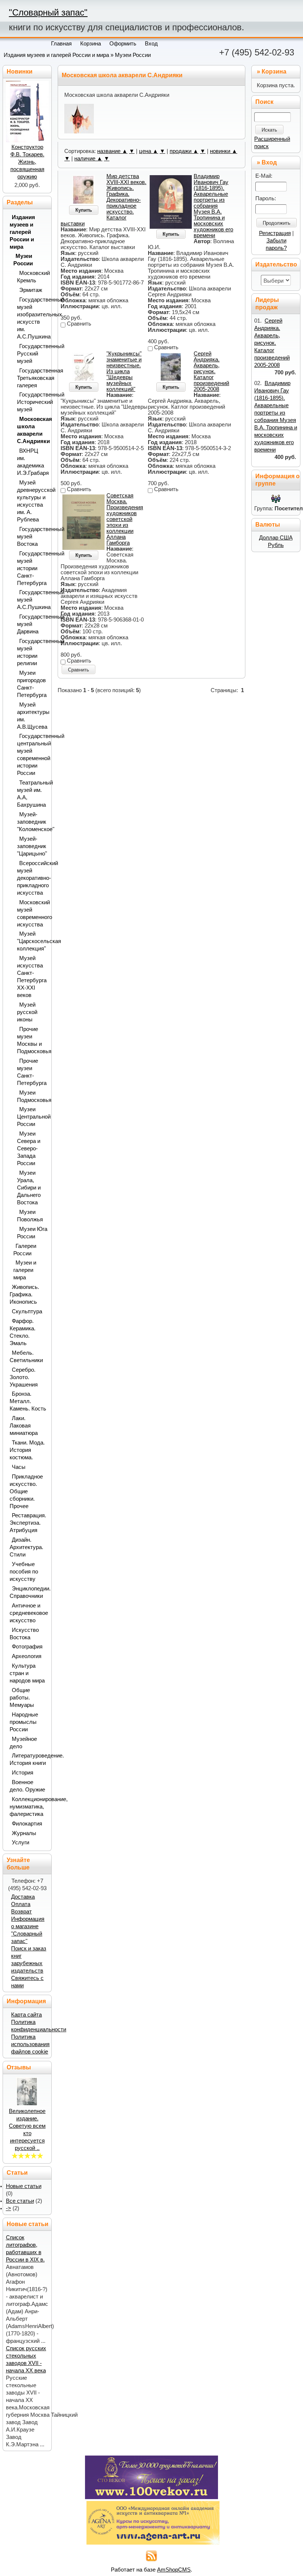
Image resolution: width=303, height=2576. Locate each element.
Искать (269, 130)
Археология (27, 1656)
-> (8, 2208)
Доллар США (276, 538)
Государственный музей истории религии (32, 652)
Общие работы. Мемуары (22, 1698)
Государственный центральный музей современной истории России (32, 755)
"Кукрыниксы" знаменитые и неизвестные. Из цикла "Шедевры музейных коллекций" (124, 371)
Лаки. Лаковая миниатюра (24, 1426)
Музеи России (133, 55)
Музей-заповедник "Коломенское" (32, 822)
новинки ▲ (224, 151)
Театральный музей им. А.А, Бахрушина (32, 794)
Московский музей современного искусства (32, 913)
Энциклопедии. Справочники (28, 1592)
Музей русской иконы (27, 1012)
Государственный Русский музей (32, 354)
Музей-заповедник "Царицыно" (32, 846)
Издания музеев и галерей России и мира (56, 55)
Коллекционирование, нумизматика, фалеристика (28, 1807)
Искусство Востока (24, 1634)
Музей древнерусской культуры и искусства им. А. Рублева (32, 501)
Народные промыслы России (24, 1722)
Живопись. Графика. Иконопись (24, 1294)
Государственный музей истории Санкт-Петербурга (32, 568)
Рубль (276, 545)
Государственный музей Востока (32, 537)
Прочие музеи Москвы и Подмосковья (32, 1040)
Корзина (274, 72)
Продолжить (277, 223)
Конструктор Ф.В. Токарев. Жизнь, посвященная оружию (27, 162)
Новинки (20, 72)
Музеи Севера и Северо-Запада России (29, 1149)
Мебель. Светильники (26, 1357)
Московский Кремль (32, 277)
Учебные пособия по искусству (24, 1572)
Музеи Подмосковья (32, 1096)
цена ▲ (149, 151)
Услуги (21, 1842)
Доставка (23, 1897)
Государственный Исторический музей (32, 402)
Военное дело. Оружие (27, 1786)
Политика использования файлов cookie (30, 2044)
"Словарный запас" (48, 12)
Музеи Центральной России (32, 1117)
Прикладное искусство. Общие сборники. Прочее (26, 1491)
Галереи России (25, 1250)
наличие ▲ (88, 159)
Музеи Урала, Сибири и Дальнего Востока (29, 1188)
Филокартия (27, 1824)
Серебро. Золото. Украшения (24, 1377)
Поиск (264, 102)
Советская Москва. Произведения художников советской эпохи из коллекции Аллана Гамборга (125, 519)
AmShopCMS (174, 2570)
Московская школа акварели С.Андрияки (32, 430)
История (23, 1773)
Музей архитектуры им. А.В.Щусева (32, 716)
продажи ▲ (184, 151)
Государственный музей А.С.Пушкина (32, 600)
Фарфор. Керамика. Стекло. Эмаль (23, 1332)
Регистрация (275, 233)
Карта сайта (26, 2015)
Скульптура (27, 1311)
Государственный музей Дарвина (32, 624)
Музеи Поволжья (30, 1216)
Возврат (21, 1912)
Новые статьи (24, 2186)
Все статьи (20, 2201)
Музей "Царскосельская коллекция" (32, 941)
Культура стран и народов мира (27, 1673)
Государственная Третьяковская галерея (32, 378)
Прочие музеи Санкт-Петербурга (32, 1072)
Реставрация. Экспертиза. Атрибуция (28, 1523)
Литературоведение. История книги (28, 1759)
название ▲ (112, 151)
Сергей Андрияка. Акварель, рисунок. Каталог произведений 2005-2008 (211, 371)
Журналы (24, 1833)
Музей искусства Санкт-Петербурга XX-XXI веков (32, 977)
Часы (19, 1467)
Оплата (21, 1904)
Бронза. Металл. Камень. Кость (28, 1401)
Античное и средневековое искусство (28, 1613)
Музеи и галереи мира (25, 1270)
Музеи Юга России (32, 1233)
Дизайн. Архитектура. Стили (26, 1547)
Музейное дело (23, 1743)
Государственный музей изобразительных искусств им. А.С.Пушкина (32, 318)
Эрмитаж (31, 290)
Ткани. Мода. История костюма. (27, 1450)
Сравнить (79, 670)
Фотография (27, 1647)
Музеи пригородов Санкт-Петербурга (32, 684)
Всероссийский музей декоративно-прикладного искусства (32, 878)
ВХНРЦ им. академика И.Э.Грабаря (32, 462)
